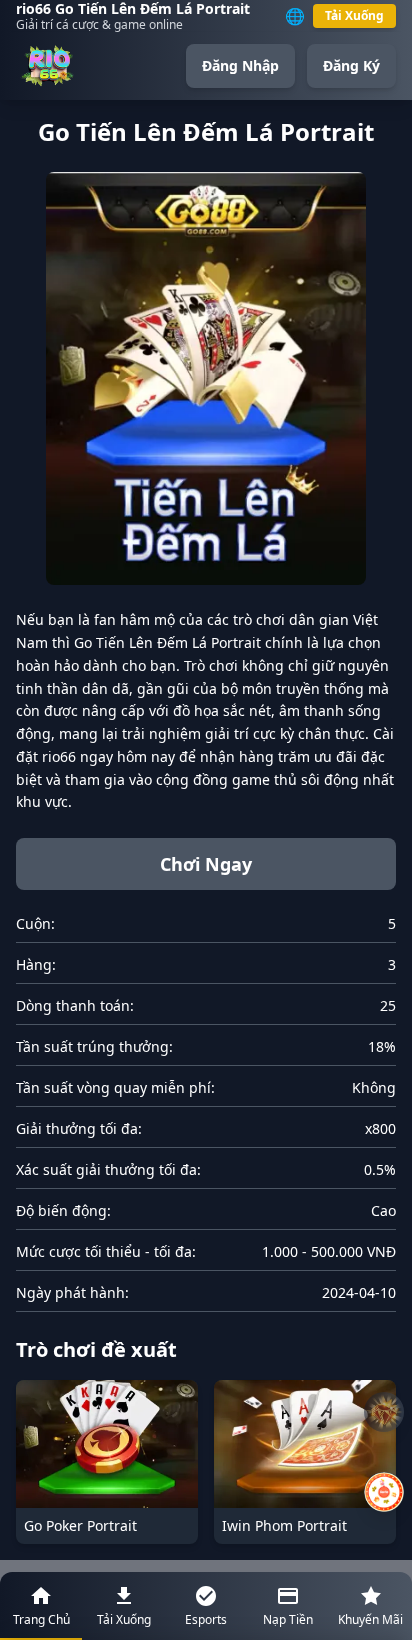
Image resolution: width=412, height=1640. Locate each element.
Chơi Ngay (206, 864)
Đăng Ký (351, 65)
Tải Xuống (354, 15)
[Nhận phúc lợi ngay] (384, 1492)
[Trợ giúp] (384, 1412)
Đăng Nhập (240, 65)
